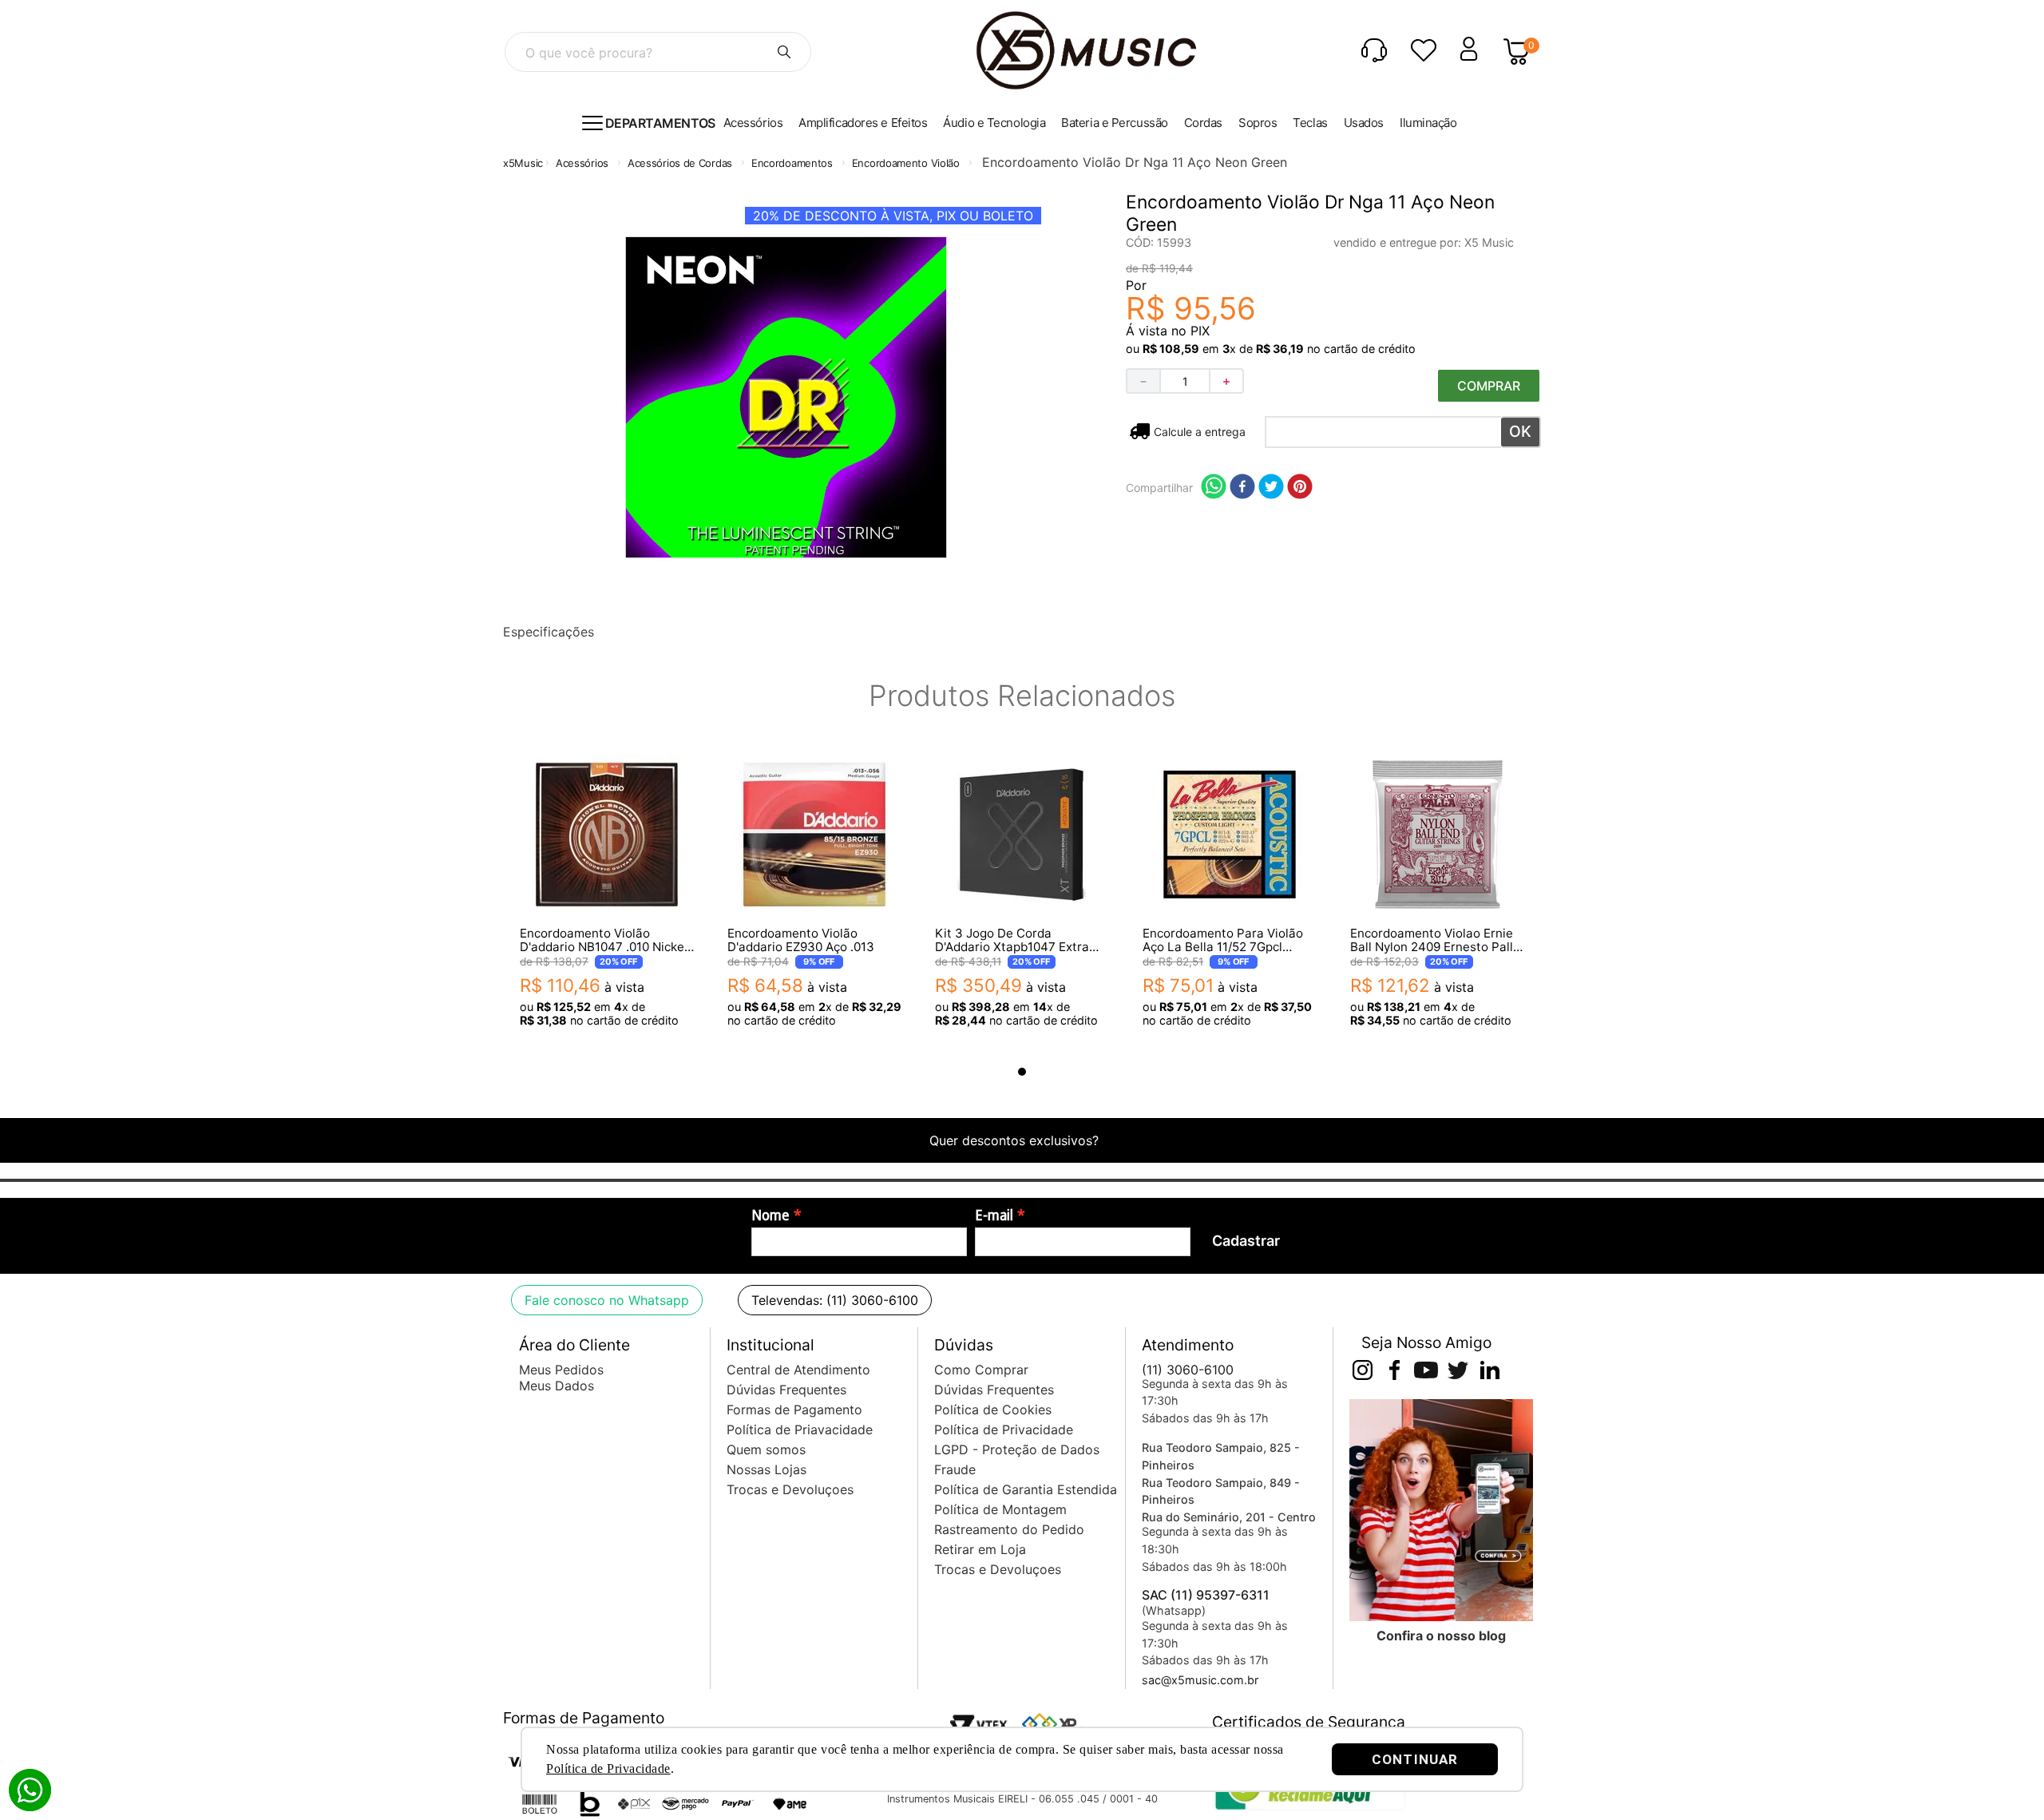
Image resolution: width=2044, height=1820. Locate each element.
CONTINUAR (1415, 1759)
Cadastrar (1246, 1241)
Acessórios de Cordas (680, 163)
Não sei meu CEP (1198, 432)
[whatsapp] (1214, 488)
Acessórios (582, 163)
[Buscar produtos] (784, 52)
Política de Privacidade (608, 1768)
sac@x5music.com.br (1200, 1680)
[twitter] (1271, 488)
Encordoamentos (792, 163)
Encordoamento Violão (906, 163)
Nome (770, 1215)
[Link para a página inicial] (523, 163)
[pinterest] (1300, 488)
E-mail (994, 1215)
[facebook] (1242, 488)
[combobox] (658, 52)
